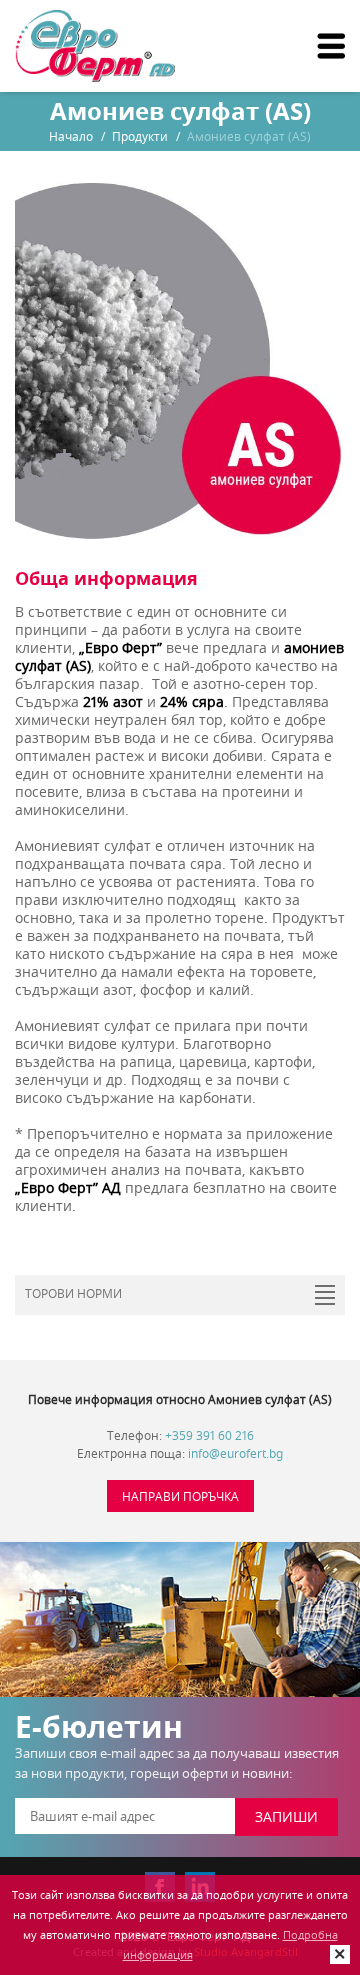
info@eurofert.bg (235, 1453)
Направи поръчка (180, 1496)
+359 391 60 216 (209, 1435)
